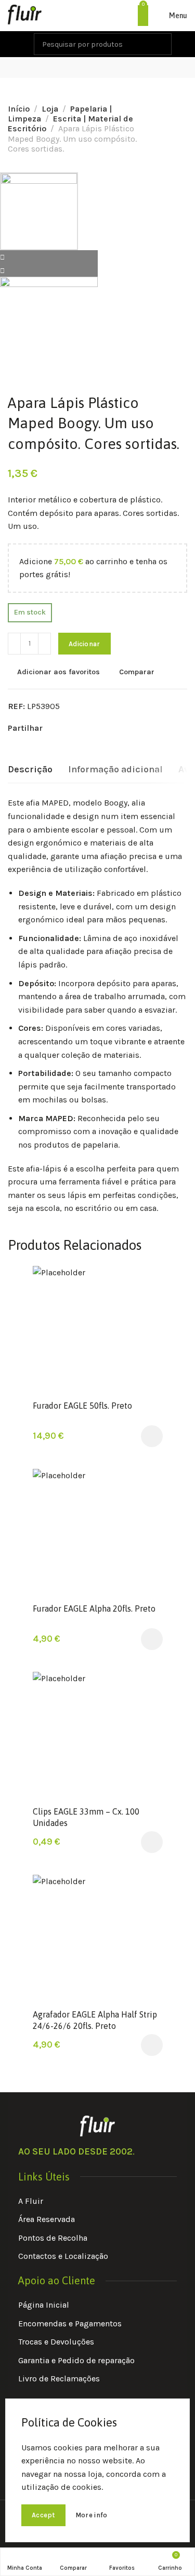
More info (92, 2515)
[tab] (30, 770)
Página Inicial (44, 2305)
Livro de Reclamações (59, 2379)
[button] (152, 1436)
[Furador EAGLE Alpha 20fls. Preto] (98, 1533)
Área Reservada (47, 2219)
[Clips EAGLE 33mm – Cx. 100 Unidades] (98, 1736)
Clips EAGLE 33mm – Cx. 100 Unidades (86, 1817)
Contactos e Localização (63, 2256)
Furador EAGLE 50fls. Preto (82, 1406)
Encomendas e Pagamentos (70, 2323)
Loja (50, 109)
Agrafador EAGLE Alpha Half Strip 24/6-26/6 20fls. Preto (95, 2020)
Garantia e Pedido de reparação (76, 2360)
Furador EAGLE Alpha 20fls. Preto (94, 1609)
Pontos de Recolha (53, 2238)
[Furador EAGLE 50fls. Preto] (98, 1330)
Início (19, 109)
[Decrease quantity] (14, 644)
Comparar (137, 672)
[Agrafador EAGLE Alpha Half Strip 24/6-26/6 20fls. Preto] (98, 1939)
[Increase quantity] (44, 644)
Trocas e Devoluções (56, 2342)
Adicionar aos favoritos (58, 672)
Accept (43, 2515)
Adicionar (84, 644)
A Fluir (31, 2201)
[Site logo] (25, 16)
